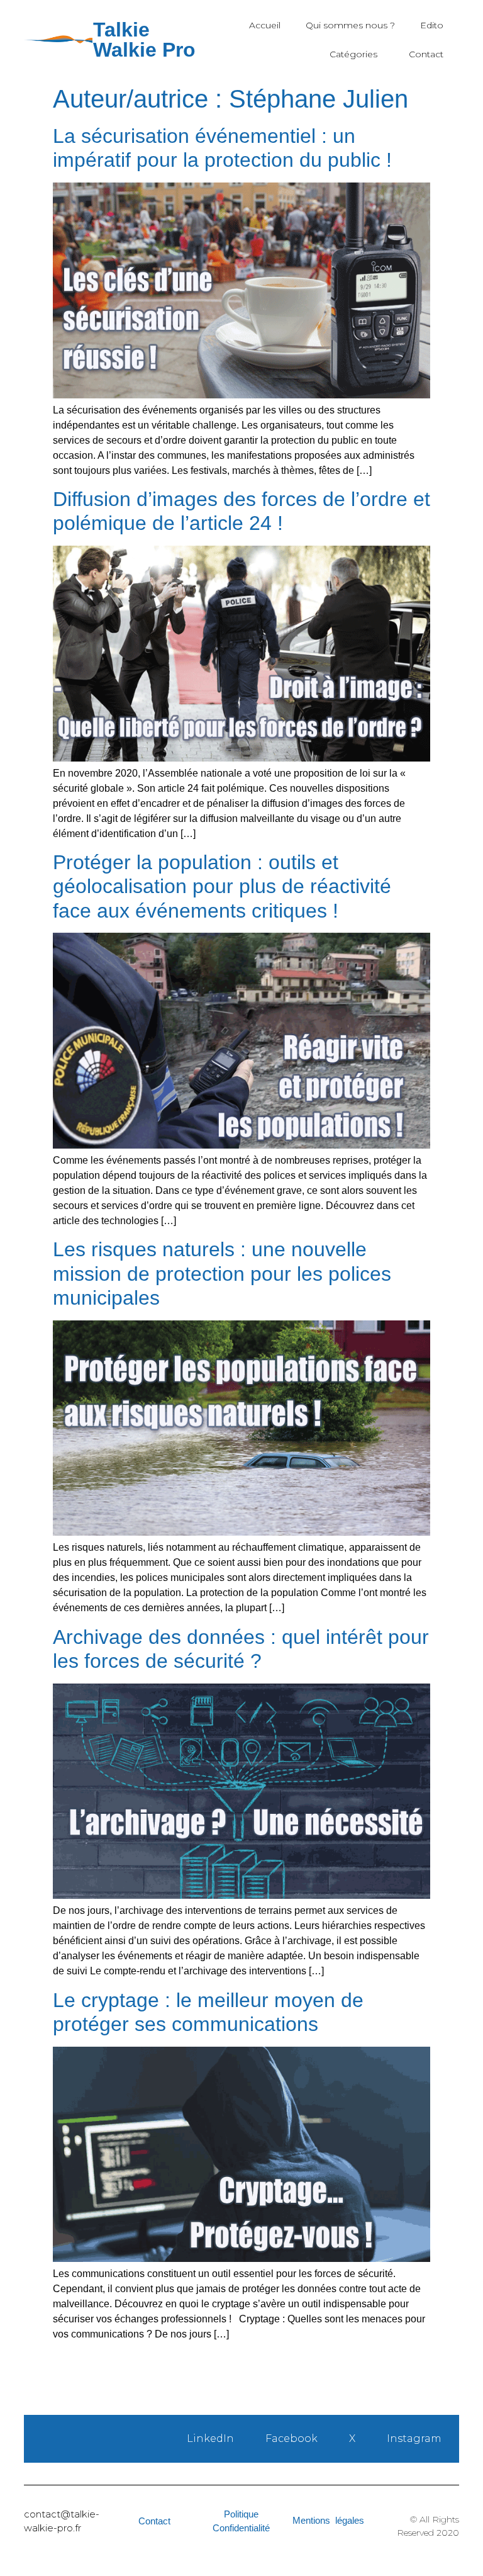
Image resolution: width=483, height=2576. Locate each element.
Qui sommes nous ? (350, 25)
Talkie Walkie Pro (144, 40)
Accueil (265, 25)
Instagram (414, 2438)
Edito (432, 25)
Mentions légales (328, 2520)
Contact (426, 54)
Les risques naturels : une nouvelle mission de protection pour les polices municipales (222, 1274)
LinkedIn (210, 2438)
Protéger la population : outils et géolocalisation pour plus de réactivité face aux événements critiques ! (222, 886)
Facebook (291, 2438)
